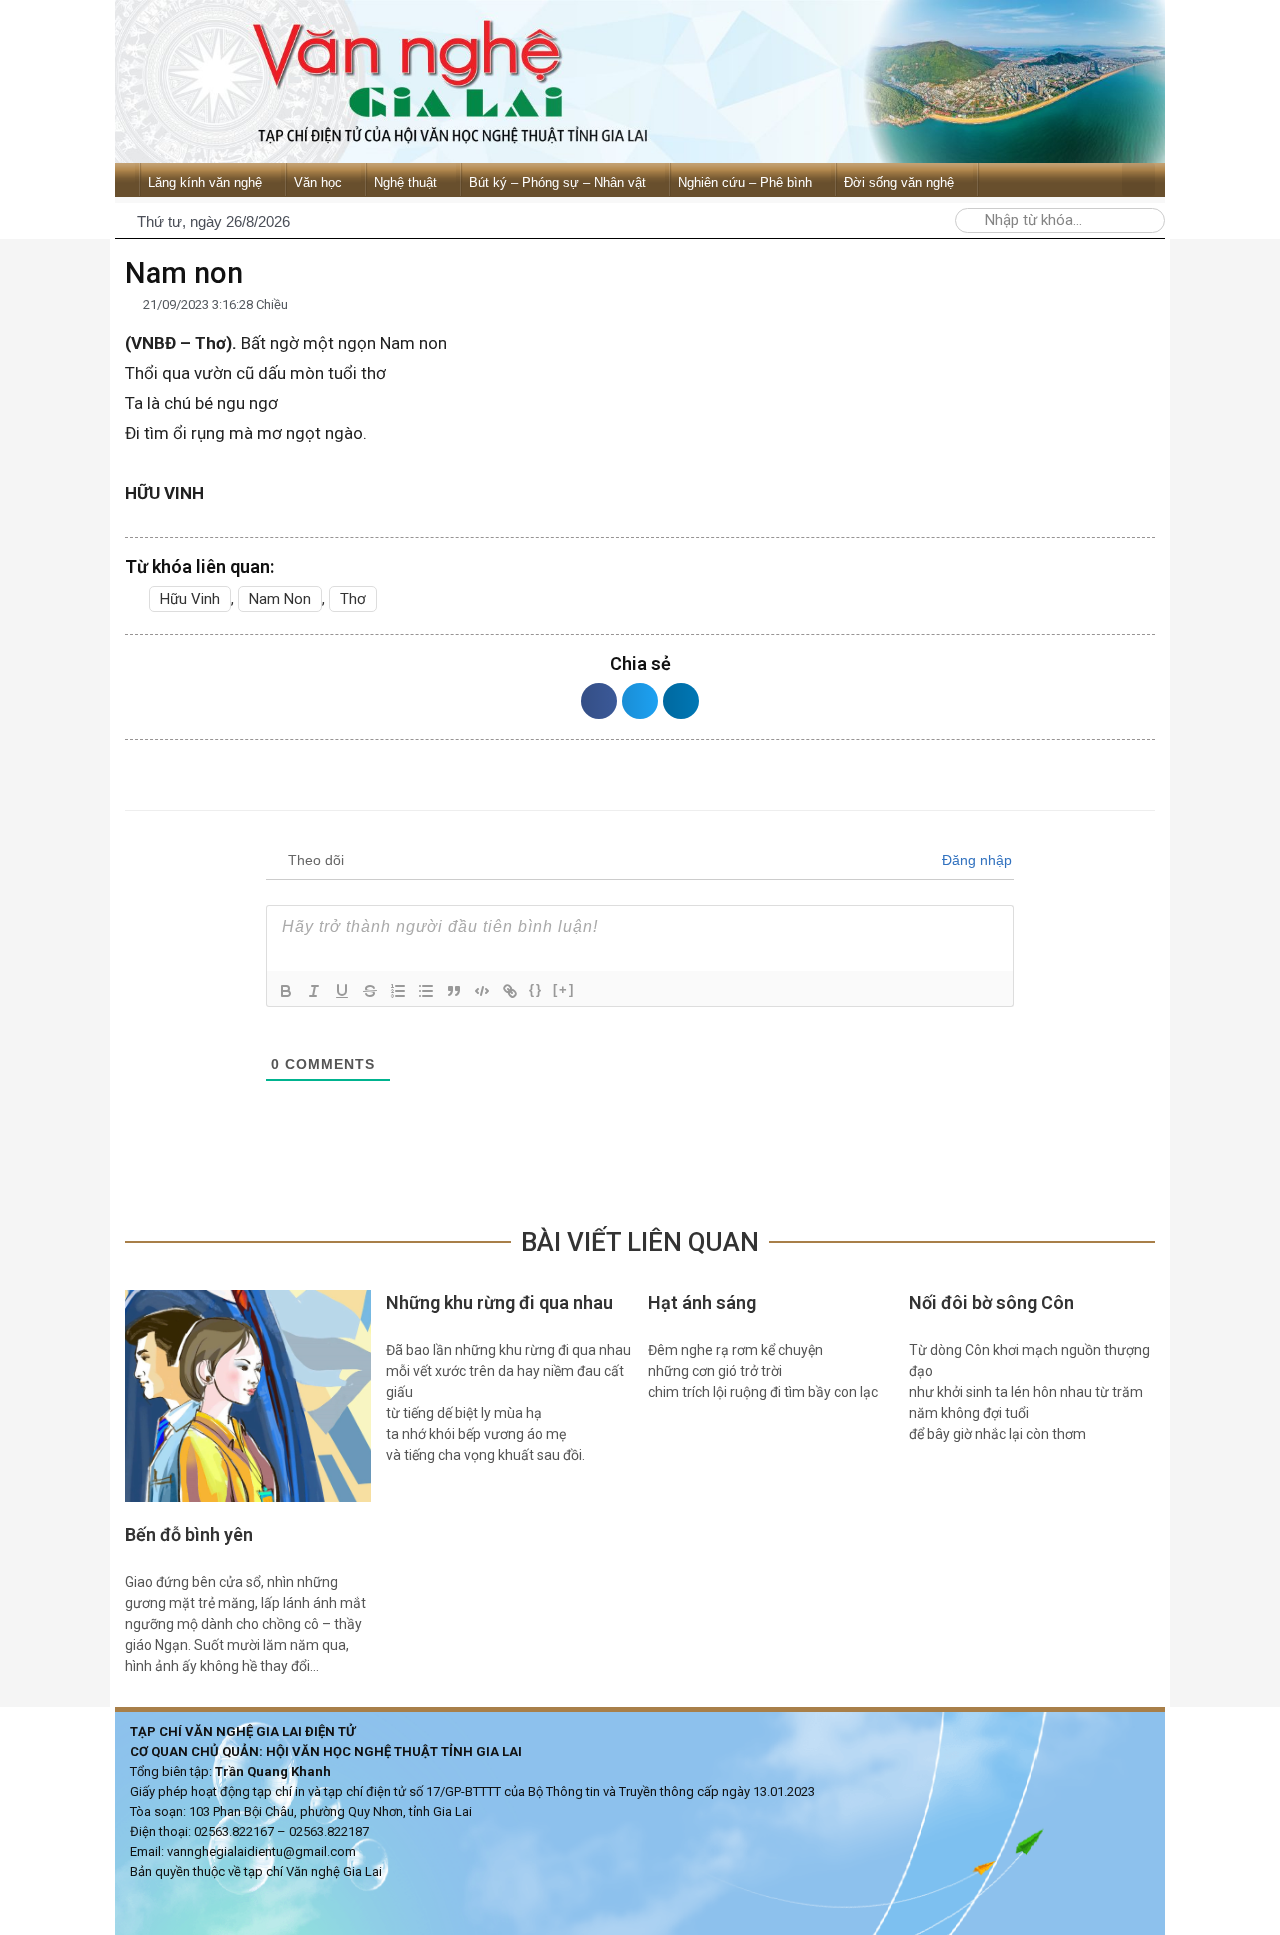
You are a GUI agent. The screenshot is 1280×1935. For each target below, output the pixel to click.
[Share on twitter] (640, 701)
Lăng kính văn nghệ (205, 182)
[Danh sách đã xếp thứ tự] (398, 991)
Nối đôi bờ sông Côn (991, 1302)
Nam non (280, 599)
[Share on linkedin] (681, 701)
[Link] (510, 991)
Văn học (318, 182)
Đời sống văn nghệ (899, 182)
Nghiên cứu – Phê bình (745, 182)
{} (536, 989)
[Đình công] (370, 991)
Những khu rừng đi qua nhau (501, 1302)
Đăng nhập (975, 860)
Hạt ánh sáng (702, 1302)
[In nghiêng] (314, 991)
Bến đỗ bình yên (189, 1534)
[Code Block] (482, 991)
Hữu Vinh (190, 599)
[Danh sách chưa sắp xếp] (426, 991)
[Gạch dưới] (342, 991)
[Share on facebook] (599, 701)
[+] (564, 989)
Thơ (353, 599)
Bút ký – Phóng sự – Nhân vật (557, 182)
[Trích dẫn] (454, 991)
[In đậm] (286, 991)
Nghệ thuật (405, 182)
